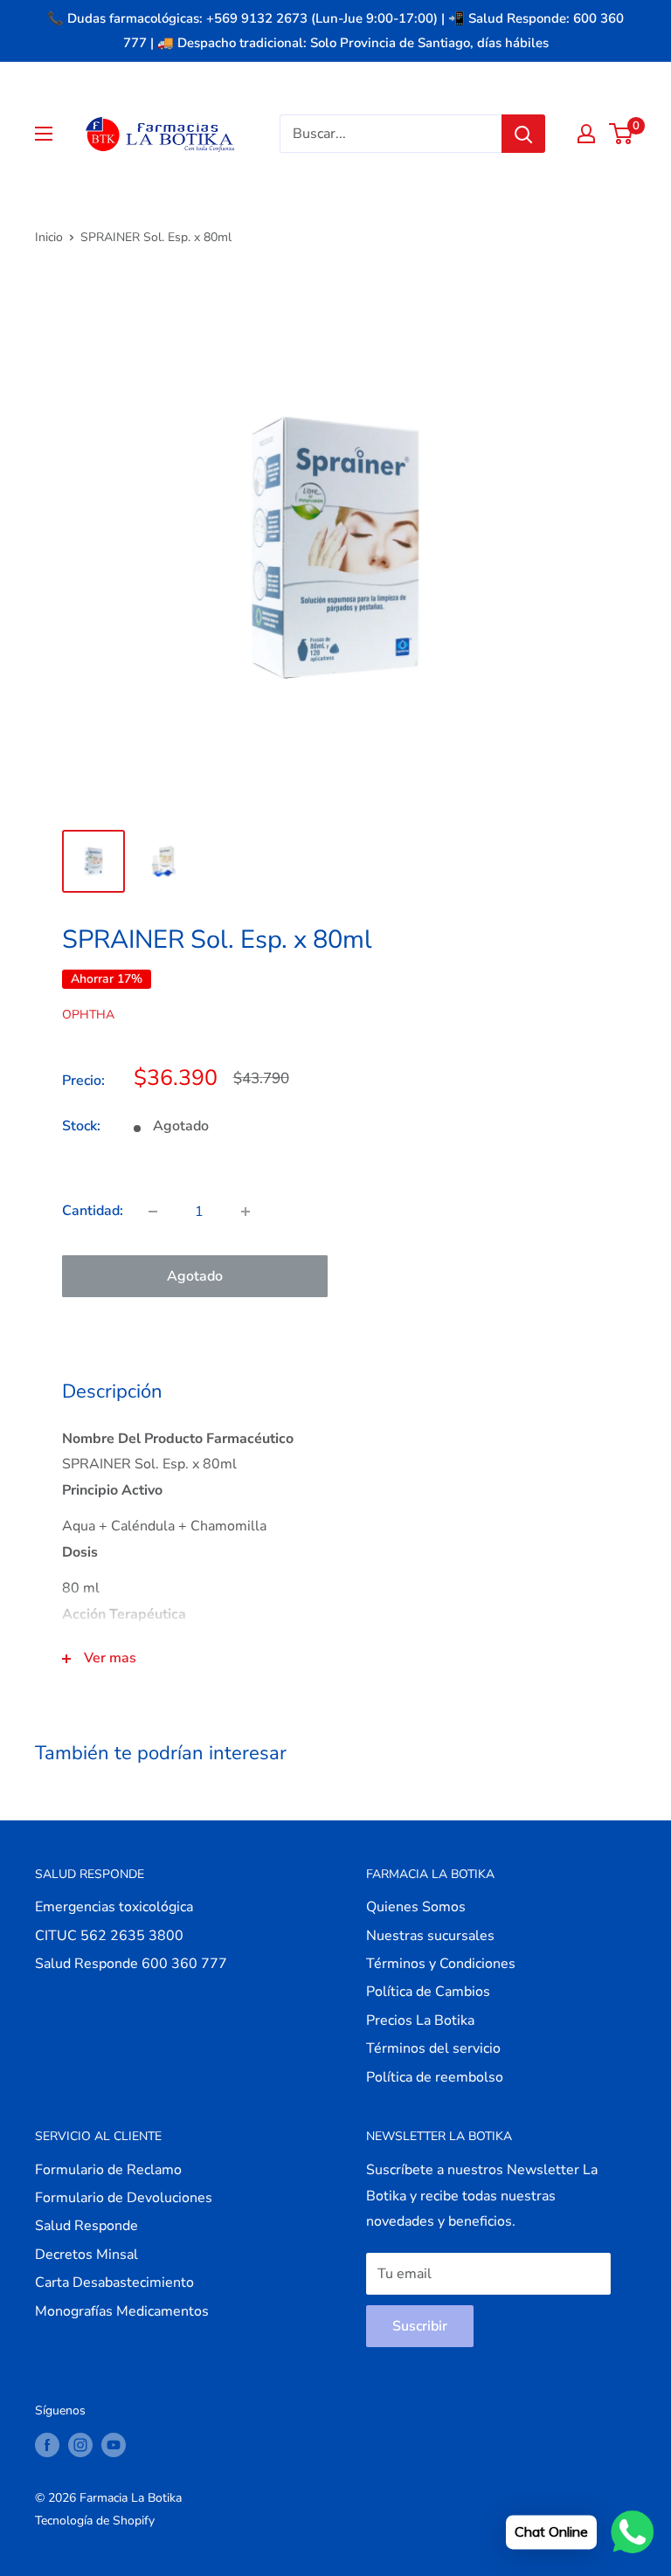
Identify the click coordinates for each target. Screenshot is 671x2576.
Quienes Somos (416, 1907)
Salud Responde (86, 2226)
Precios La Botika (420, 2020)
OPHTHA (88, 1015)
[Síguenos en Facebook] (47, 2445)
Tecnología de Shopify (95, 2521)
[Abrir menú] (44, 134)
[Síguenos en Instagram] (80, 2445)
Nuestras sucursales (430, 1936)
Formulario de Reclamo (108, 2170)
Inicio (49, 237)
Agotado (195, 1276)
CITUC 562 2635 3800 (109, 1936)
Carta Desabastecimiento (114, 2282)
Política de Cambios (428, 1992)
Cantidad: (93, 1211)
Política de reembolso (435, 2077)
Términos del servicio (433, 2048)
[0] (622, 134)
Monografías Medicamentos (122, 2311)
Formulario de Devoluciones (124, 2198)
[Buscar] (523, 134)
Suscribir (420, 2326)
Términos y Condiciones (441, 1964)
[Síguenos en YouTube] (114, 2445)
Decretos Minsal (86, 2255)
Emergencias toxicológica (114, 1907)
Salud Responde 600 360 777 (131, 1964)
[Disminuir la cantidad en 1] (153, 1212)
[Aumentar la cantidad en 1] (246, 1212)
